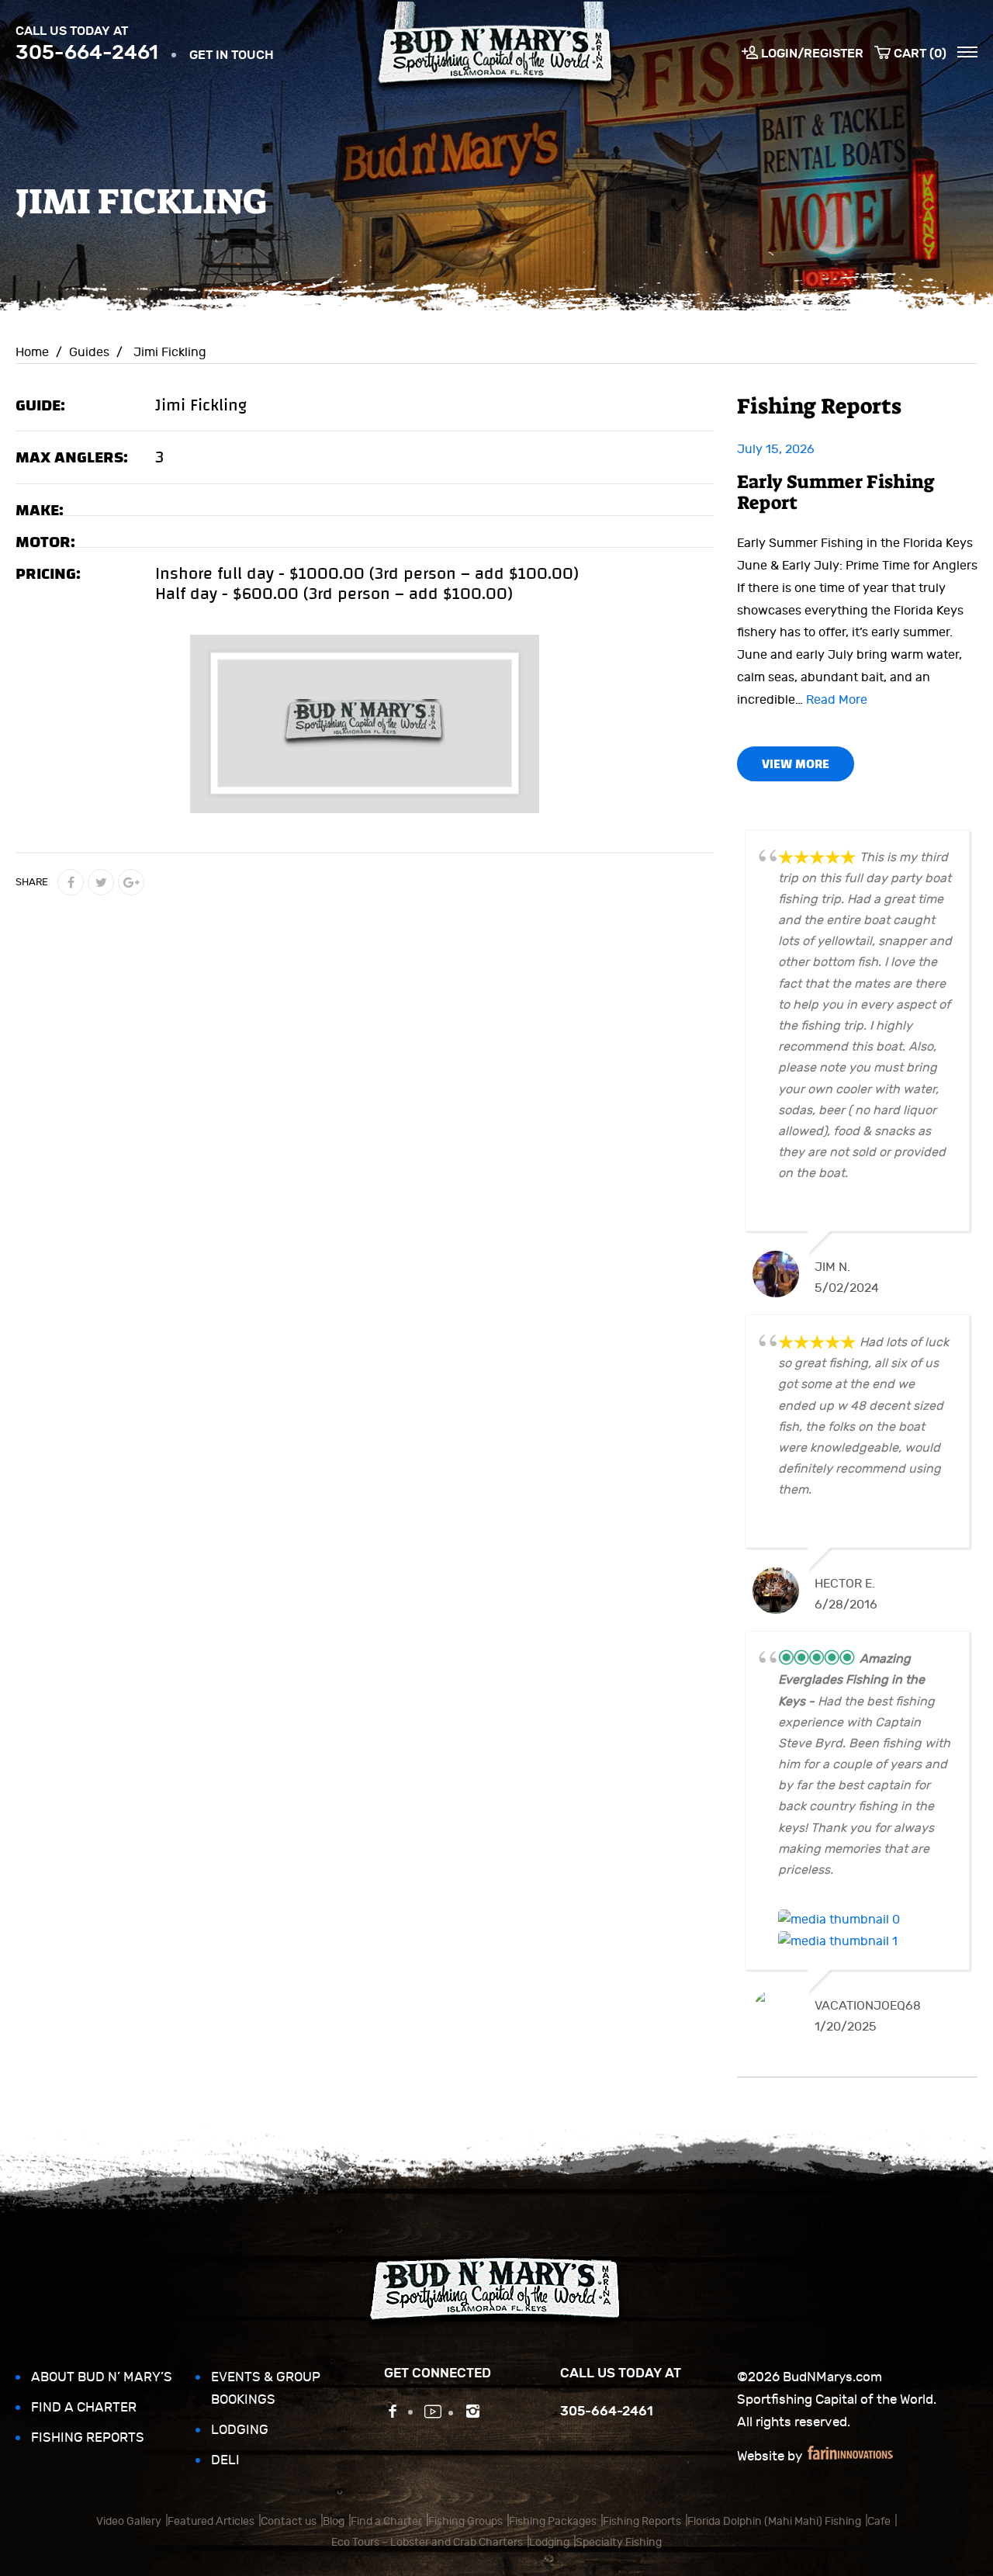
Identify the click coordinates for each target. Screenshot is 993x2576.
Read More (837, 700)
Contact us (289, 2521)
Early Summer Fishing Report (836, 492)
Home (32, 352)
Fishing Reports (88, 2438)
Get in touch (232, 55)
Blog (334, 2521)
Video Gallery (129, 2521)
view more (796, 764)
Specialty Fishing (619, 2542)
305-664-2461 (87, 52)
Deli (225, 2460)
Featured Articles (211, 2521)
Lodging (240, 2430)
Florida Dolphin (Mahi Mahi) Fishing (774, 2521)
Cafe (879, 2521)
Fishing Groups (465, 2521)
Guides (89, 352)
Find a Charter (84, 2408)
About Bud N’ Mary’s (102, 2377)
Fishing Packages (553, 2521)
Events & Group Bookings (266, 2389)
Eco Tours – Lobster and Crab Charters (427, 2542)
